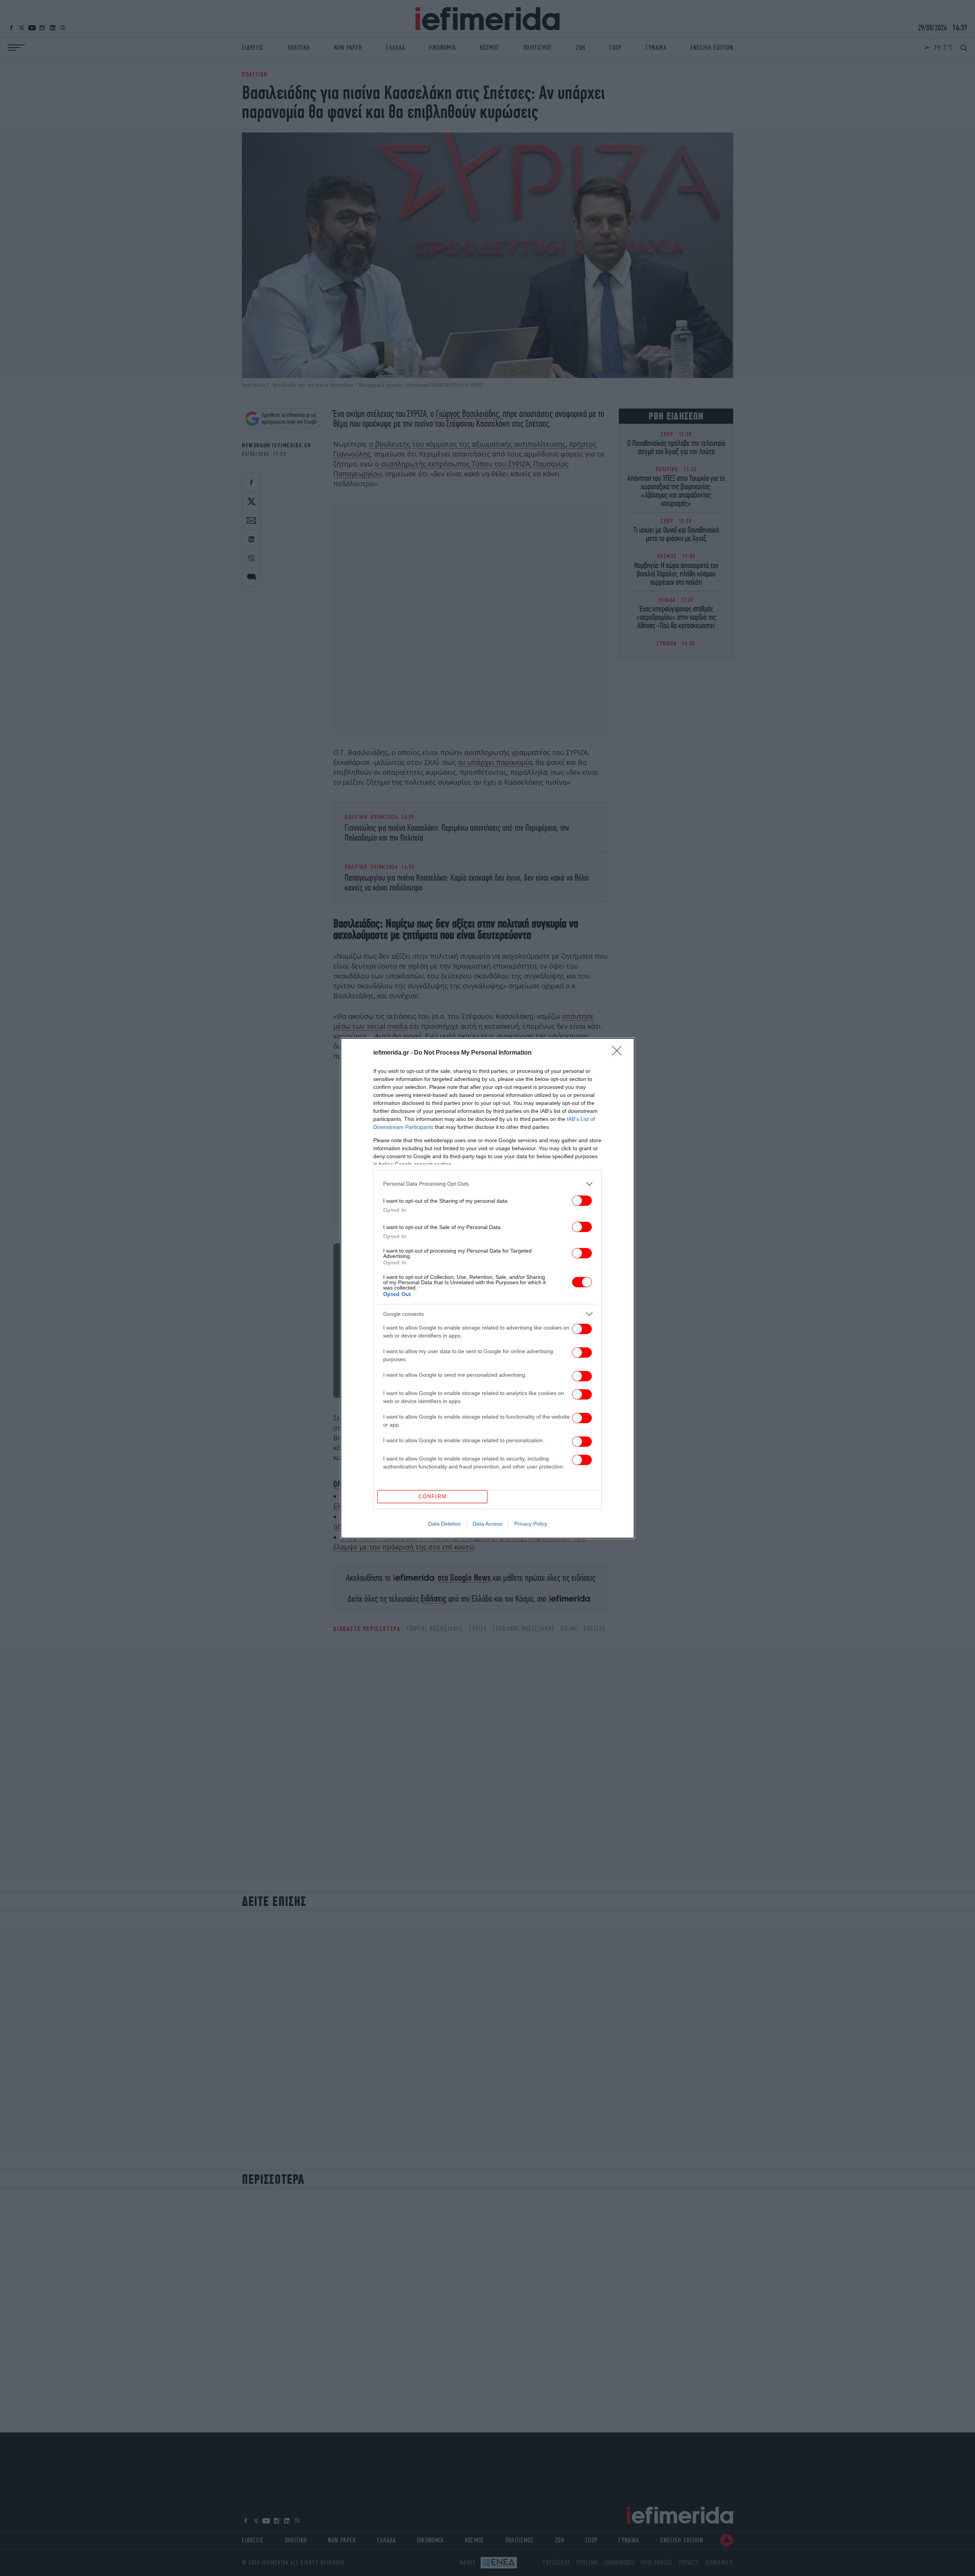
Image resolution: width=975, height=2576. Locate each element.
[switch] (582, 1201)
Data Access (487, 1524)
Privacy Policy (531, 1524)
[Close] (619, 1053)
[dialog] (487, 1288)
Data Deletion (444, 1524)
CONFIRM (433, 1496)
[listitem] (487, 1184)
